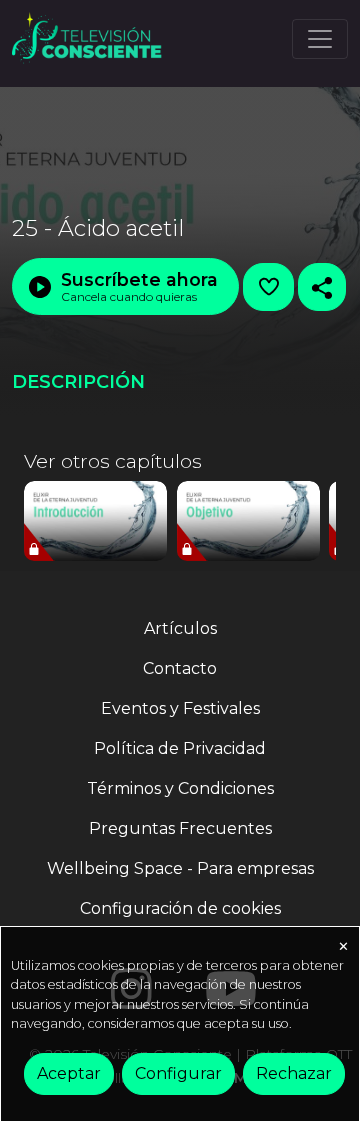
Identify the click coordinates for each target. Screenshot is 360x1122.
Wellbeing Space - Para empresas (180, 868)
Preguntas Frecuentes (180, 828)
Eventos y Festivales (180, 708)
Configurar (178, 1073)
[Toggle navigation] (320, 39)
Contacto (180, 668)
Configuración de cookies (180, 908)
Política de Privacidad (180, 748)
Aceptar (69, 1073)
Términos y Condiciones (180, 788)
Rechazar (294, 1073)
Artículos (180, 628)
